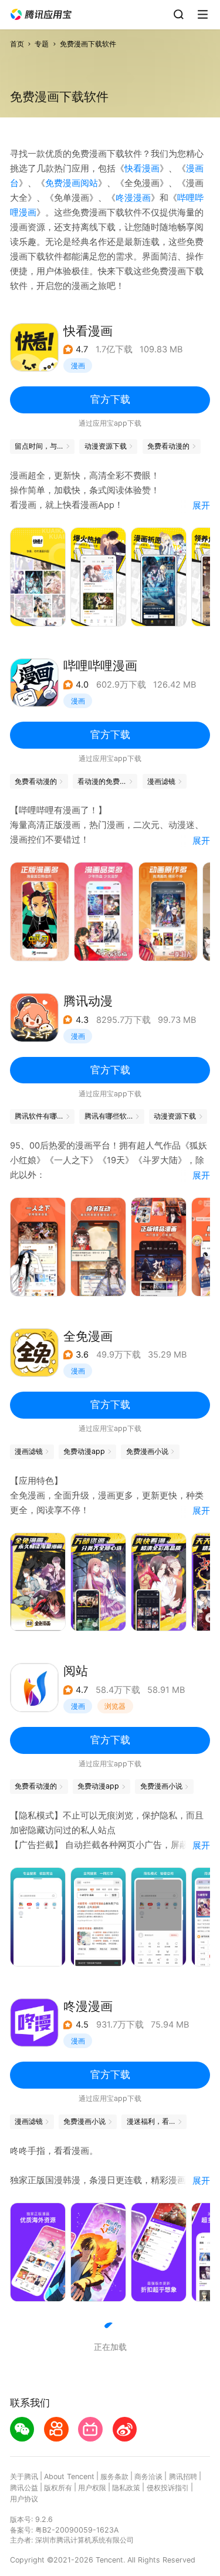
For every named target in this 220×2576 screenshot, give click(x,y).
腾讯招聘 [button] (183, 2476)
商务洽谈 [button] (148, 2476)
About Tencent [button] (69, 2476)
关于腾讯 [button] (24, 2476)
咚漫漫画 (133, 198)
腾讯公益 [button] (24, 2488)
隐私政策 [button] (126, 2488)
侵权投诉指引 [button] (168, 2488)
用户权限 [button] (92, 2488)
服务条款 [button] (114, 2476)
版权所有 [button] (58, 2488)
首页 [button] (17, 44)
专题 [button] (42, 44)
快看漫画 (142, 169)
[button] (41, 15)
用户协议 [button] (24, 2499)
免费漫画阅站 (72, 183)
